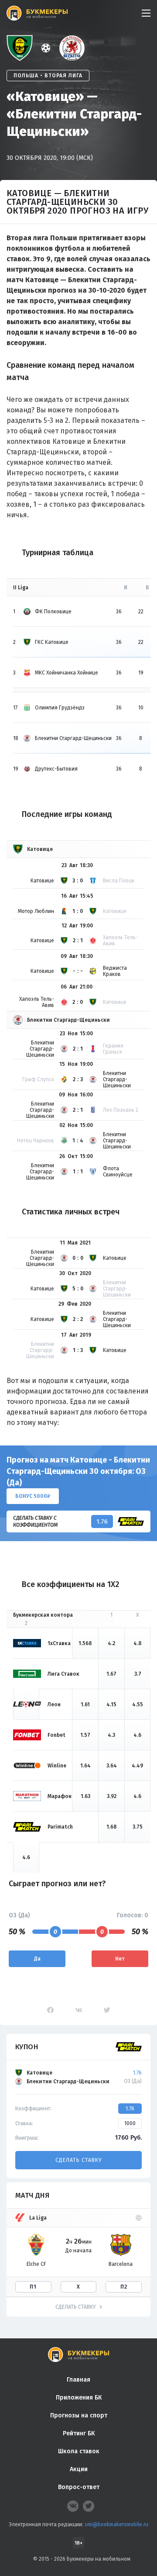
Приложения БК (79, 2398)
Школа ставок (79, 2451)
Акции (79, 2469)
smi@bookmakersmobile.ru (116, 2524)
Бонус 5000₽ (33, 1496)
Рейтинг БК (79, 2433)
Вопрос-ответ (79, 2487)
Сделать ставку (78, 2160)
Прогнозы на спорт (79, 2415)
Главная (78, 2380)
